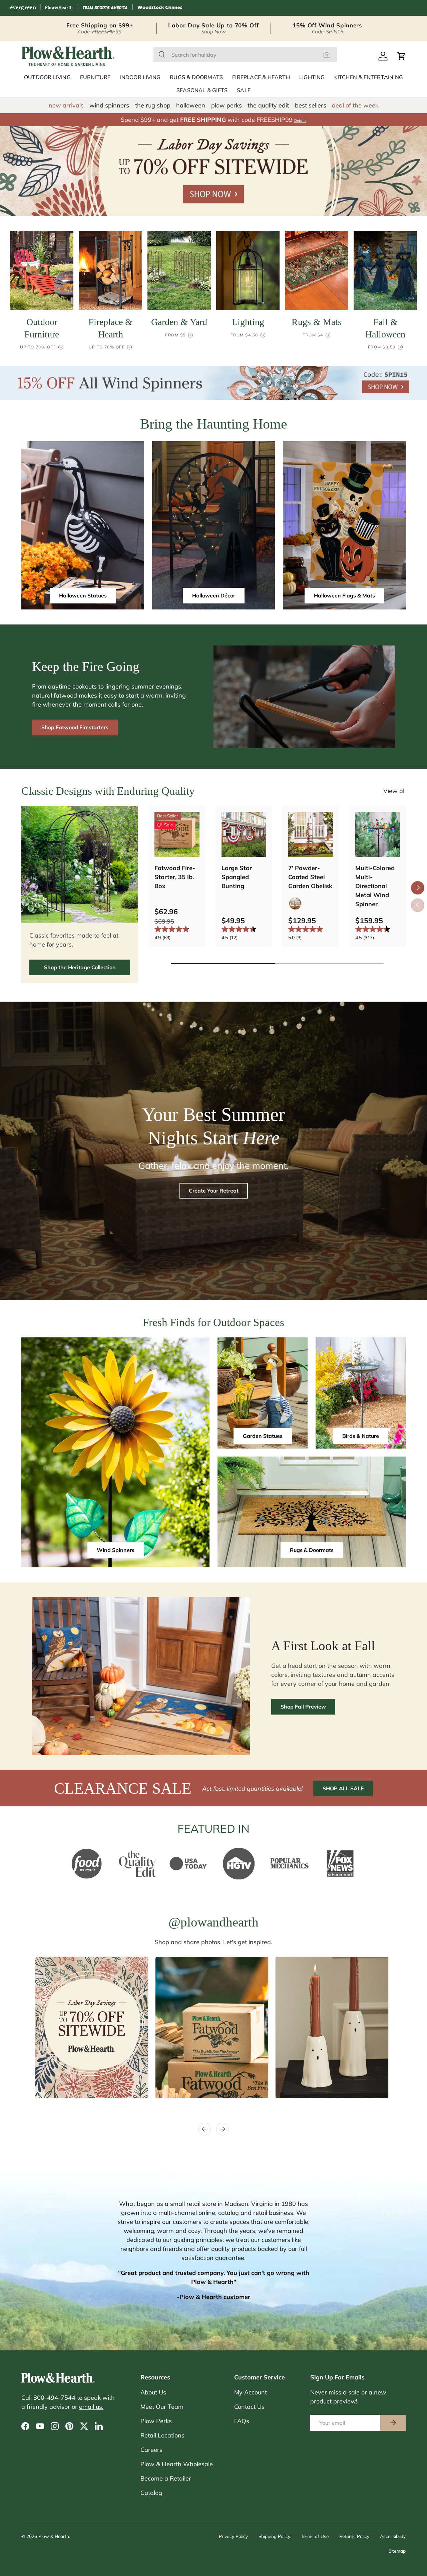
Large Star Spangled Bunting (237, 877)
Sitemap (397, 2551)
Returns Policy (354, 2536)
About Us (153, 2392)
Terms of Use (315, 2536)
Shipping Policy (274, 2536)
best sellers (311, 105)
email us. (91, 2407)
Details (300, 120)
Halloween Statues (83, 595)
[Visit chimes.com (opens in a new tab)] (160, 8)
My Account (251, 2392)
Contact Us (249, 2407)
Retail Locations (162, 2435)
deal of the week (355, 105)
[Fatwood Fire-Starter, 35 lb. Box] (177, 834)
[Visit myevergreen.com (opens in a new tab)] (23, 8)
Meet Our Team (162, 2407)
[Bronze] (295, 904)
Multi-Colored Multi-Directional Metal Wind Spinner (375, 886)
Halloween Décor (214, 595)
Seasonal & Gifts (202, 90)
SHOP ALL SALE (343, 1788)
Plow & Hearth (54, 2536)
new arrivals (66, 105)
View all (394, 791)
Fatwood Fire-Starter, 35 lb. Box (175, 877)
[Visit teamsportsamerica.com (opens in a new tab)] (105, 8)
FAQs (242, 2421)
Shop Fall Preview (303, 1707)
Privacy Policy (233, 2536)
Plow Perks (156, 2421)
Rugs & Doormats (196, 77)
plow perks (227, 105)
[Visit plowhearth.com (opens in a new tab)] (59, 8)
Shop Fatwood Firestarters (75, 727)
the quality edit (268, 105)
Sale (244, 90)
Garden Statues (263, 1436)
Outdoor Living (47, 77)
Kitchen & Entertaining (369, 77)
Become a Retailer (166, 2478)
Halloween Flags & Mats (344, 595)
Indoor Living (140, 77)
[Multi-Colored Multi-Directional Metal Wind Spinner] (378, 834)
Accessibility (393, 2536)
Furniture (95, 77)
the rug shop (153, 105)
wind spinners (109, 105)
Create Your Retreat (214, 1191)
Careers (151, 2450)
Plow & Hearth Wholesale (177, 2464)
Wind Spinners (116, 1550)
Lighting (312, 77)
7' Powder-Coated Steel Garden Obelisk (310, 877)
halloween (191, 105)
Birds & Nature (361, 1436)
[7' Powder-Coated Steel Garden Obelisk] (311, 834)
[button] (402, 56)
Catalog (151, 2493)
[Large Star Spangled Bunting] (244, 834)
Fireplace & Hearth (261, 77)
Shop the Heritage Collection (80, 967)
